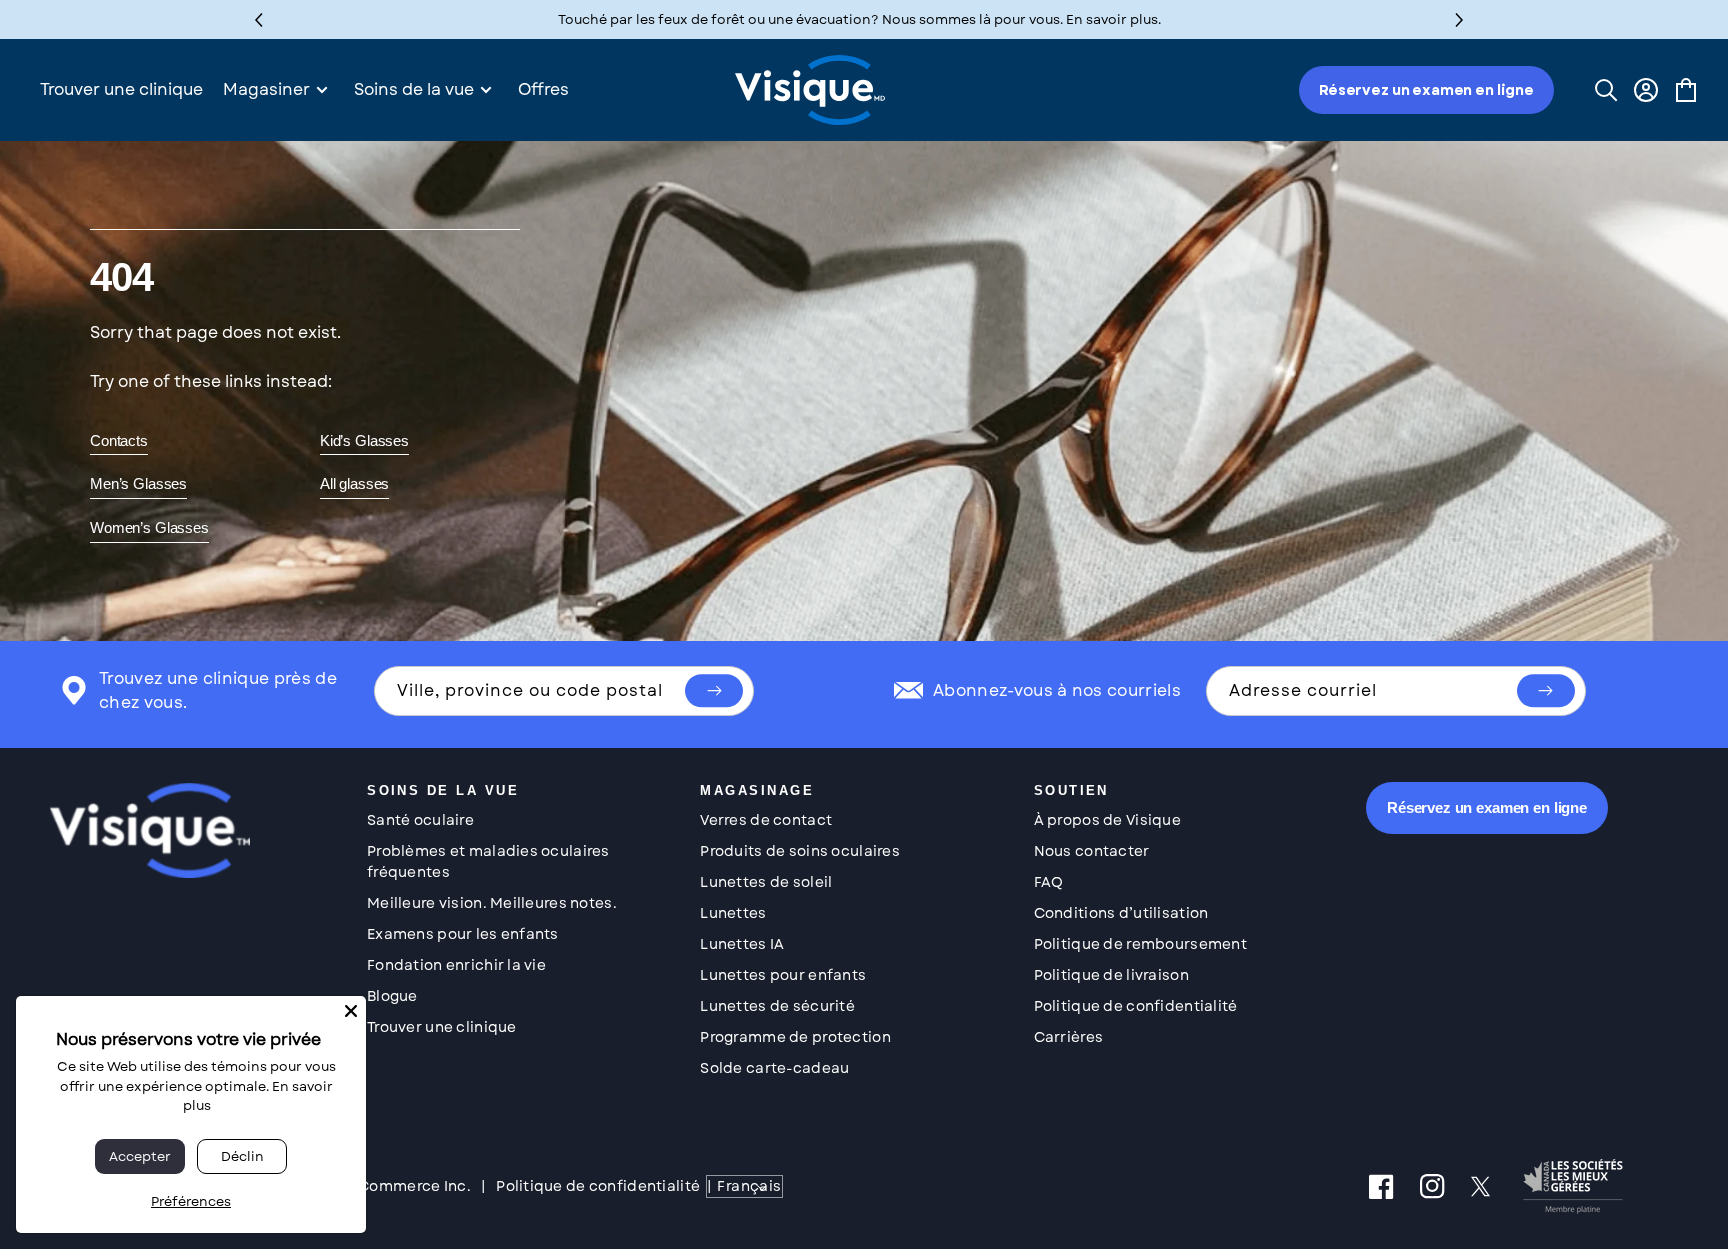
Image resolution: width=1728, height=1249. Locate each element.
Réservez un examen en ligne (1426, 90)
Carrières (1069, 1037)
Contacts (119, 440)
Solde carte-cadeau (774, 1068)
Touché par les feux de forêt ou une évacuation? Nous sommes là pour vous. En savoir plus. (859, 19)
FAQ (1049, 882)
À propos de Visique (1107, 820)
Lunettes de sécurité (777, 1006)
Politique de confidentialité (1136, 1006)
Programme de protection (795, 1037)
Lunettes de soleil (766, 882)
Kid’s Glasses (364, 440)
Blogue (392, 996)
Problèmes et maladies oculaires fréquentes (488, 861)
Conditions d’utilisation (1121, 913)
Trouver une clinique (442, 1027)
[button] (1459, 19)
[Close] (351, 1011)
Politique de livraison (1111, 975)
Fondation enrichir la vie (456, 965)
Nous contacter (1092, 851)
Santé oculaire (420, 820)
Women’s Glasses (149, 527)
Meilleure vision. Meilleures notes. (492, 903)
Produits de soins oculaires (800, 851)
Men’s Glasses (138, 483)
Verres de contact (766, 820)
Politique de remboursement (1140, 944)
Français (749, 1186)
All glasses (354, 483)
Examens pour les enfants (463, 934)
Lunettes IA (742, 944)
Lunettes (733, 913)
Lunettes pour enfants (783, 975)
